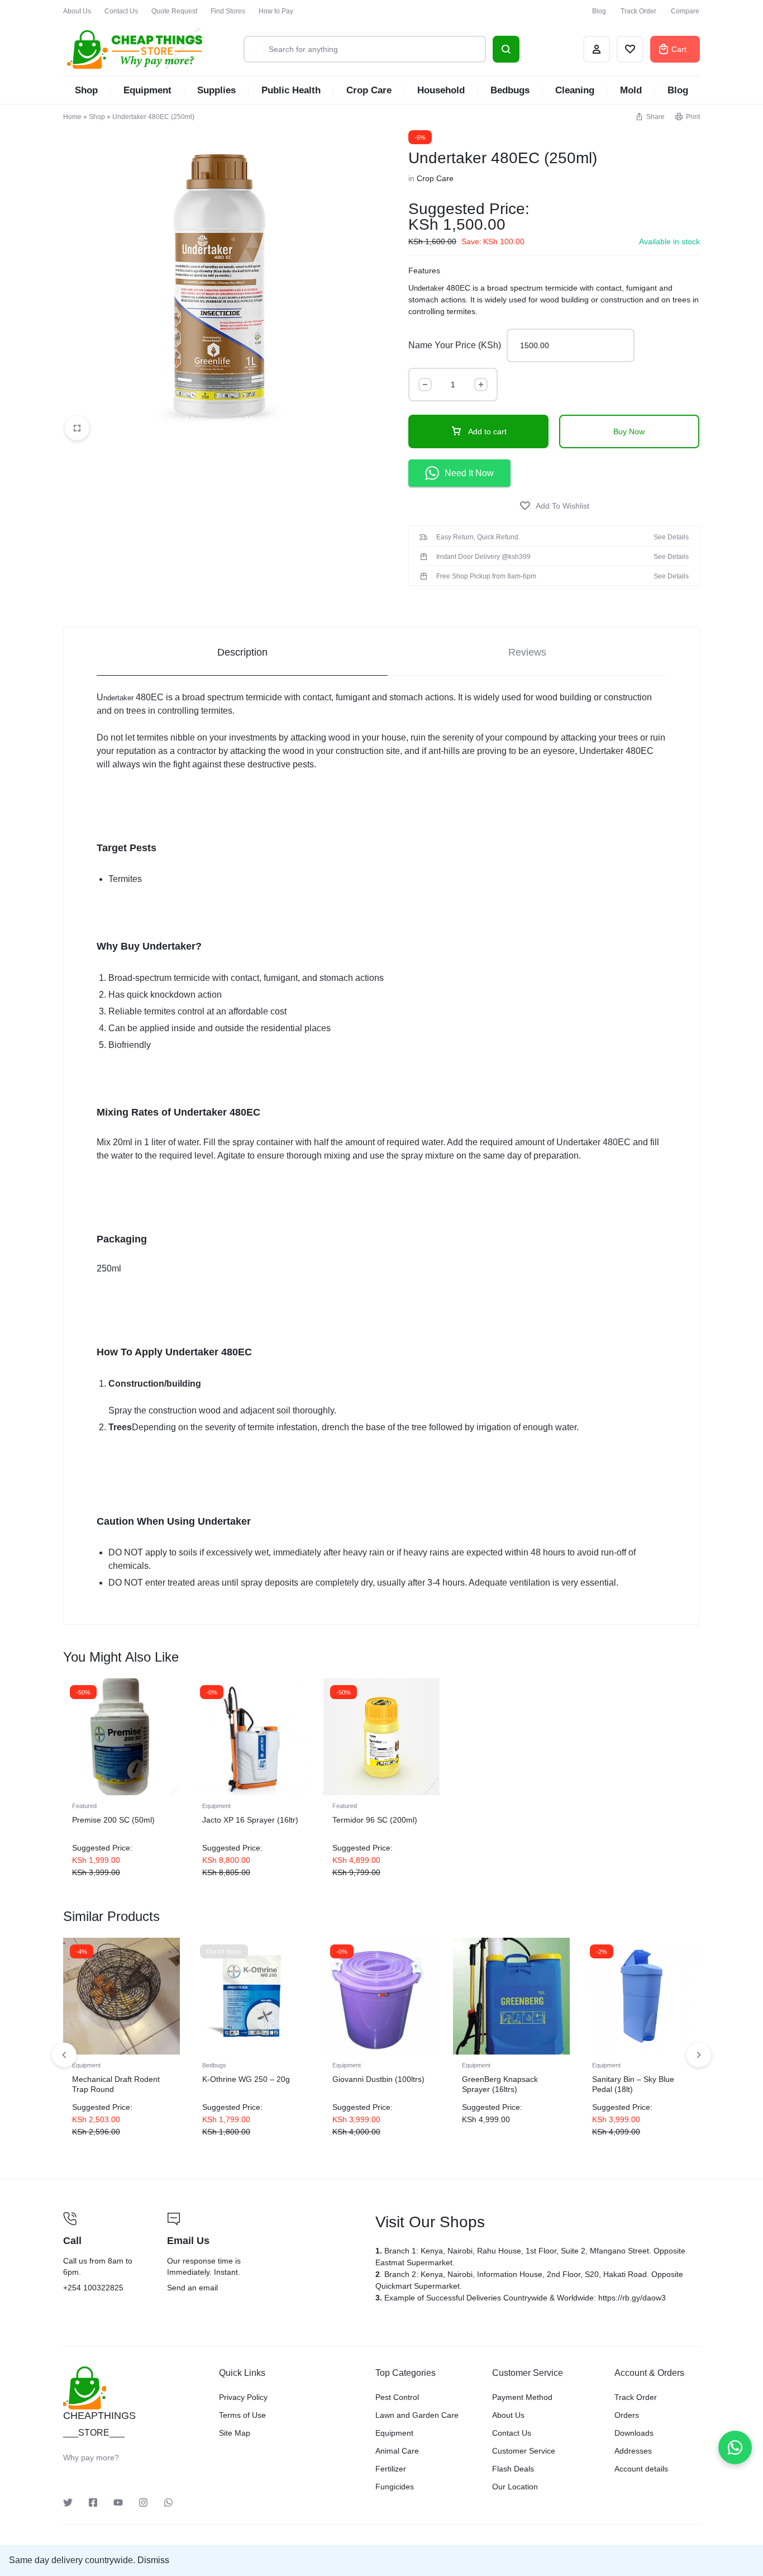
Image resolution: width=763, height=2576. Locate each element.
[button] (650, 117)
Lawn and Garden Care (417, 2415)
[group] (252, 1737)
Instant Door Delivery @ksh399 (483, 557)
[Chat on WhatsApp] (735, 2447)
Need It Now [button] (469, 473)
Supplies (216, 90)
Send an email (264, 2254)
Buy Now (629, 431)
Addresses (633, 2451)
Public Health (291, 90)
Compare (685, 11)
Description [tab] (242, 652)
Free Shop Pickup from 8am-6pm (486, 576)
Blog (599, 11)
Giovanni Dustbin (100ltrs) (378, 2079)
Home (72, 117)
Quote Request (174, 11)
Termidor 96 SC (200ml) (375, 1820)
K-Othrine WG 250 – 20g (246, 2079)
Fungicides (395, 2487)
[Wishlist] (630, 49)
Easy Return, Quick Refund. (478, 537)
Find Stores (228, 11)
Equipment (147, 90)
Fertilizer (391, 2469)
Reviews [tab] (527, 652)
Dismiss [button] (153, 2560)
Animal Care (397, 2451)
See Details (671, 537)
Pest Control (397, 2397)
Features (424, 271)
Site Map (235, 2433)
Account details (641, 2469)
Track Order (638, 11)
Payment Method (522, 2397)
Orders (627, 2415)
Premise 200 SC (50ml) (113, 1820)
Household (441, 90)
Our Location (515, 2487)
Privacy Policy (243, 2397)
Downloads (634, 2433)
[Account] (597, 49)
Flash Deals (513, 2469)
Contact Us (121, 11)
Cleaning (575, 90)
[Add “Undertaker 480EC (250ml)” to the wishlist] (554, 506)
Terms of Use (242, 2415)
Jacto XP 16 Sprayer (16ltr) (250, 1820)
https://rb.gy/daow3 (632, 2298)
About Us (77, 11)
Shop (86, 90)
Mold (631, 90)
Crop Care (369, 90)
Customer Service (524, 2451)
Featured (84, 1806)
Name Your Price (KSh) (455, 345)
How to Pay (276, 11)
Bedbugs (510, 90)
